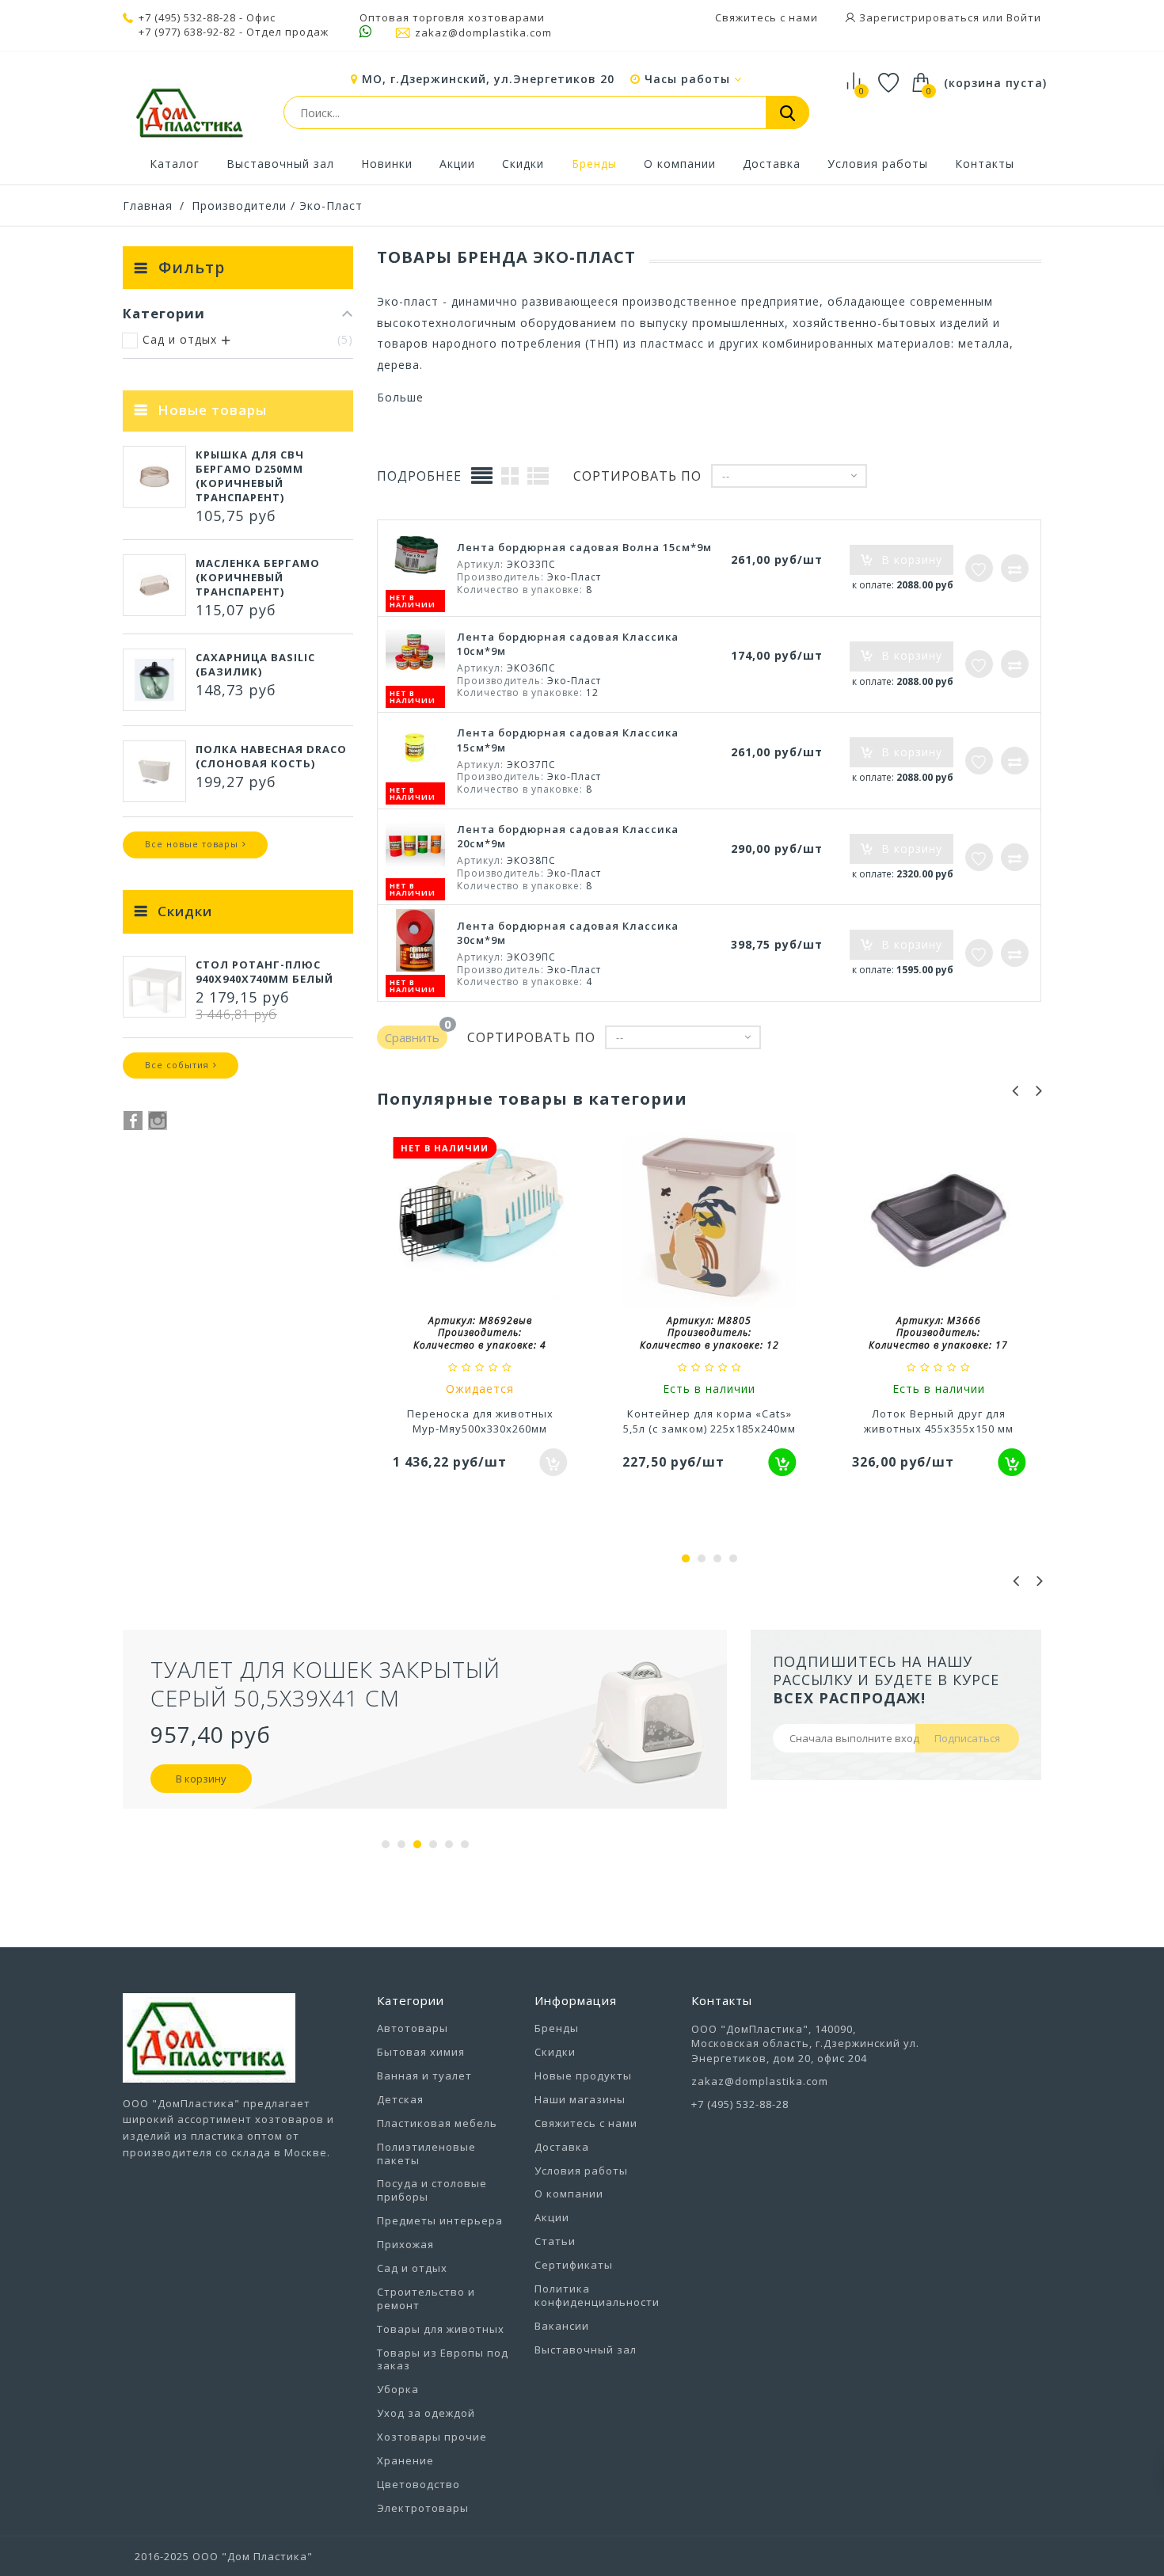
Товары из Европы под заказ (443, 2359)
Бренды (594, 164)
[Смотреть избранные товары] (889, 85)
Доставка (772, 164)
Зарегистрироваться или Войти (949, 17)
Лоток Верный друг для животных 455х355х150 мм (939, 1421)
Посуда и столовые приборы (432, 2190)
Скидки (523, 164)
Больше (400, 397)
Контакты (985, 164)
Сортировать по (637, 476)
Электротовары (423, 2508)
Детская (400, 2099)
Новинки (387, 164)
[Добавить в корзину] (783, 1462)
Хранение (405, 2460)
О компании (680, 164)
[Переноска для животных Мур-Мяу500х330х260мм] (480, 1222)
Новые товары (212, 410)
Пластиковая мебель (437, 2123)
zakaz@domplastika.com (483, 32)
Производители (239, 205)
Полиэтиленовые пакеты (426, 2154)
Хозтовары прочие (432, 2437)
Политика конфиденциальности (597, 2295)
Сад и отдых (412, 2268)
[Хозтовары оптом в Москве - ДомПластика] (189, 112)
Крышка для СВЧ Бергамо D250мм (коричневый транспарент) (250, 476)
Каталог (175, 164)
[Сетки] (510, 475)
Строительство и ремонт (426, 2298)
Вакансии (562, 2326)
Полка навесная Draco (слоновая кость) (271, 756)
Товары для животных (441, 2329)
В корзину (201, 1807)
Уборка (398, 2389)
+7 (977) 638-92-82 (187, 32)
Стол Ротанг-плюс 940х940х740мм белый (264, 972)
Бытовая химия (421, 2052)
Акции (457, 164)
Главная (148, 205)
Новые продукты (583, 2076)
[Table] (482, 476)
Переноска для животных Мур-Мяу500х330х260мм (480, 1421)
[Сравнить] (1015, 568)
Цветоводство (418, 2484)
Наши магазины (580, 2099)
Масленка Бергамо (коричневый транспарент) (258, 577)
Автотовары (413, 2028)
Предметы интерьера (440, 2220)
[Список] (538, 475)
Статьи (555, 2241)
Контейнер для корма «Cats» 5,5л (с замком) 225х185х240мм (709, 1421)
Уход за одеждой (426, 2413)
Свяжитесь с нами (766, 17)
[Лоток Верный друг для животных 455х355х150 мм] (939, 1222)
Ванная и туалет (424, 2076)
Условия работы (878, 164)
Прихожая (405, 2244)
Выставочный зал (280, 164)
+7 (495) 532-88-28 (187, 17)
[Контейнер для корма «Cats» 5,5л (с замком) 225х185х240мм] (709, 1222)
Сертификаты (574, 2265)
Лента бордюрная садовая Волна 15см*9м (584, 547)
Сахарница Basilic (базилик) (255, 664)
